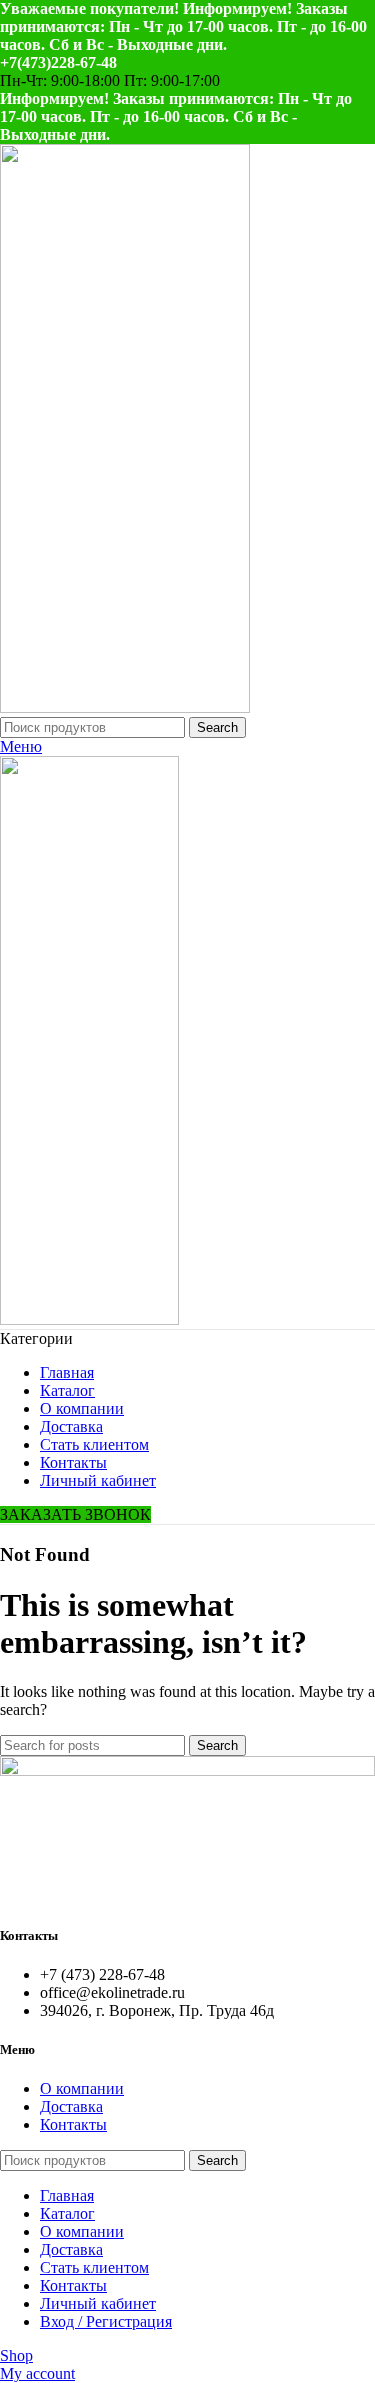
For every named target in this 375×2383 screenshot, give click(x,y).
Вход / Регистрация (106, 2321)
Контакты (73, 2124)
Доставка (71, 2106)
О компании (82, 2088)
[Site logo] (125, 707)
